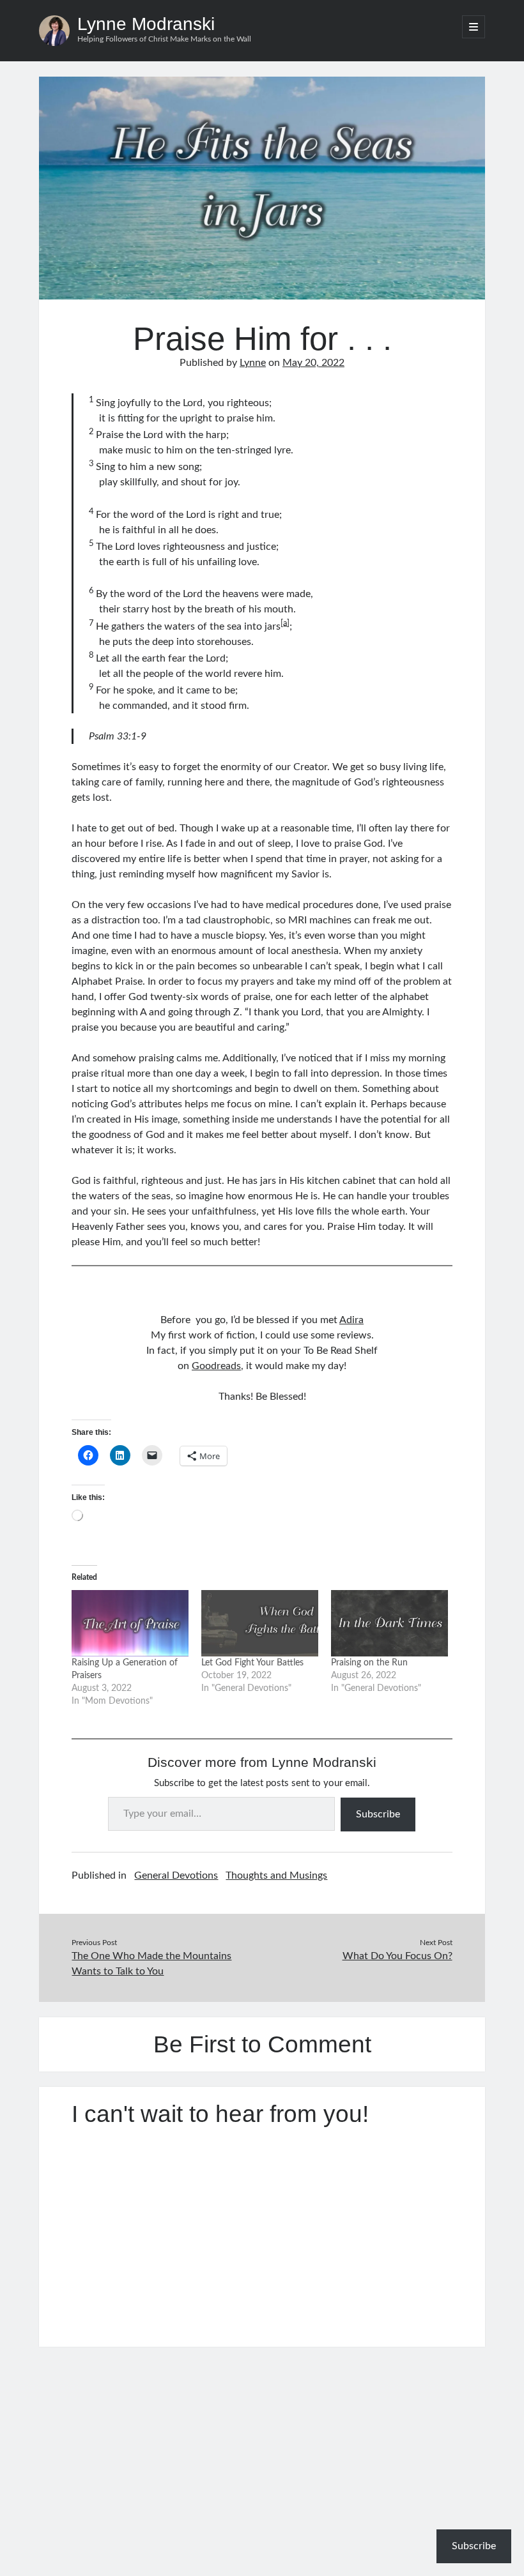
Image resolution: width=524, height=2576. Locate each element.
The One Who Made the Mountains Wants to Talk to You (151, 1964)
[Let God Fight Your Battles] (260, 1624)
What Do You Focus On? (397, 1956)
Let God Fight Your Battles (252, 1663)
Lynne (253, 363)
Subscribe (378, 1814)
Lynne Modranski (146, 24)
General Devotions (176, 1875)
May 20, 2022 (313, 363)
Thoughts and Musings (276, 1875)
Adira (351, 1320)
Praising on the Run (369, 1663)
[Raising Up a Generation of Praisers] (130, 1624)
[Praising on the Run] (389, 1624)
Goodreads (216, 1366)
